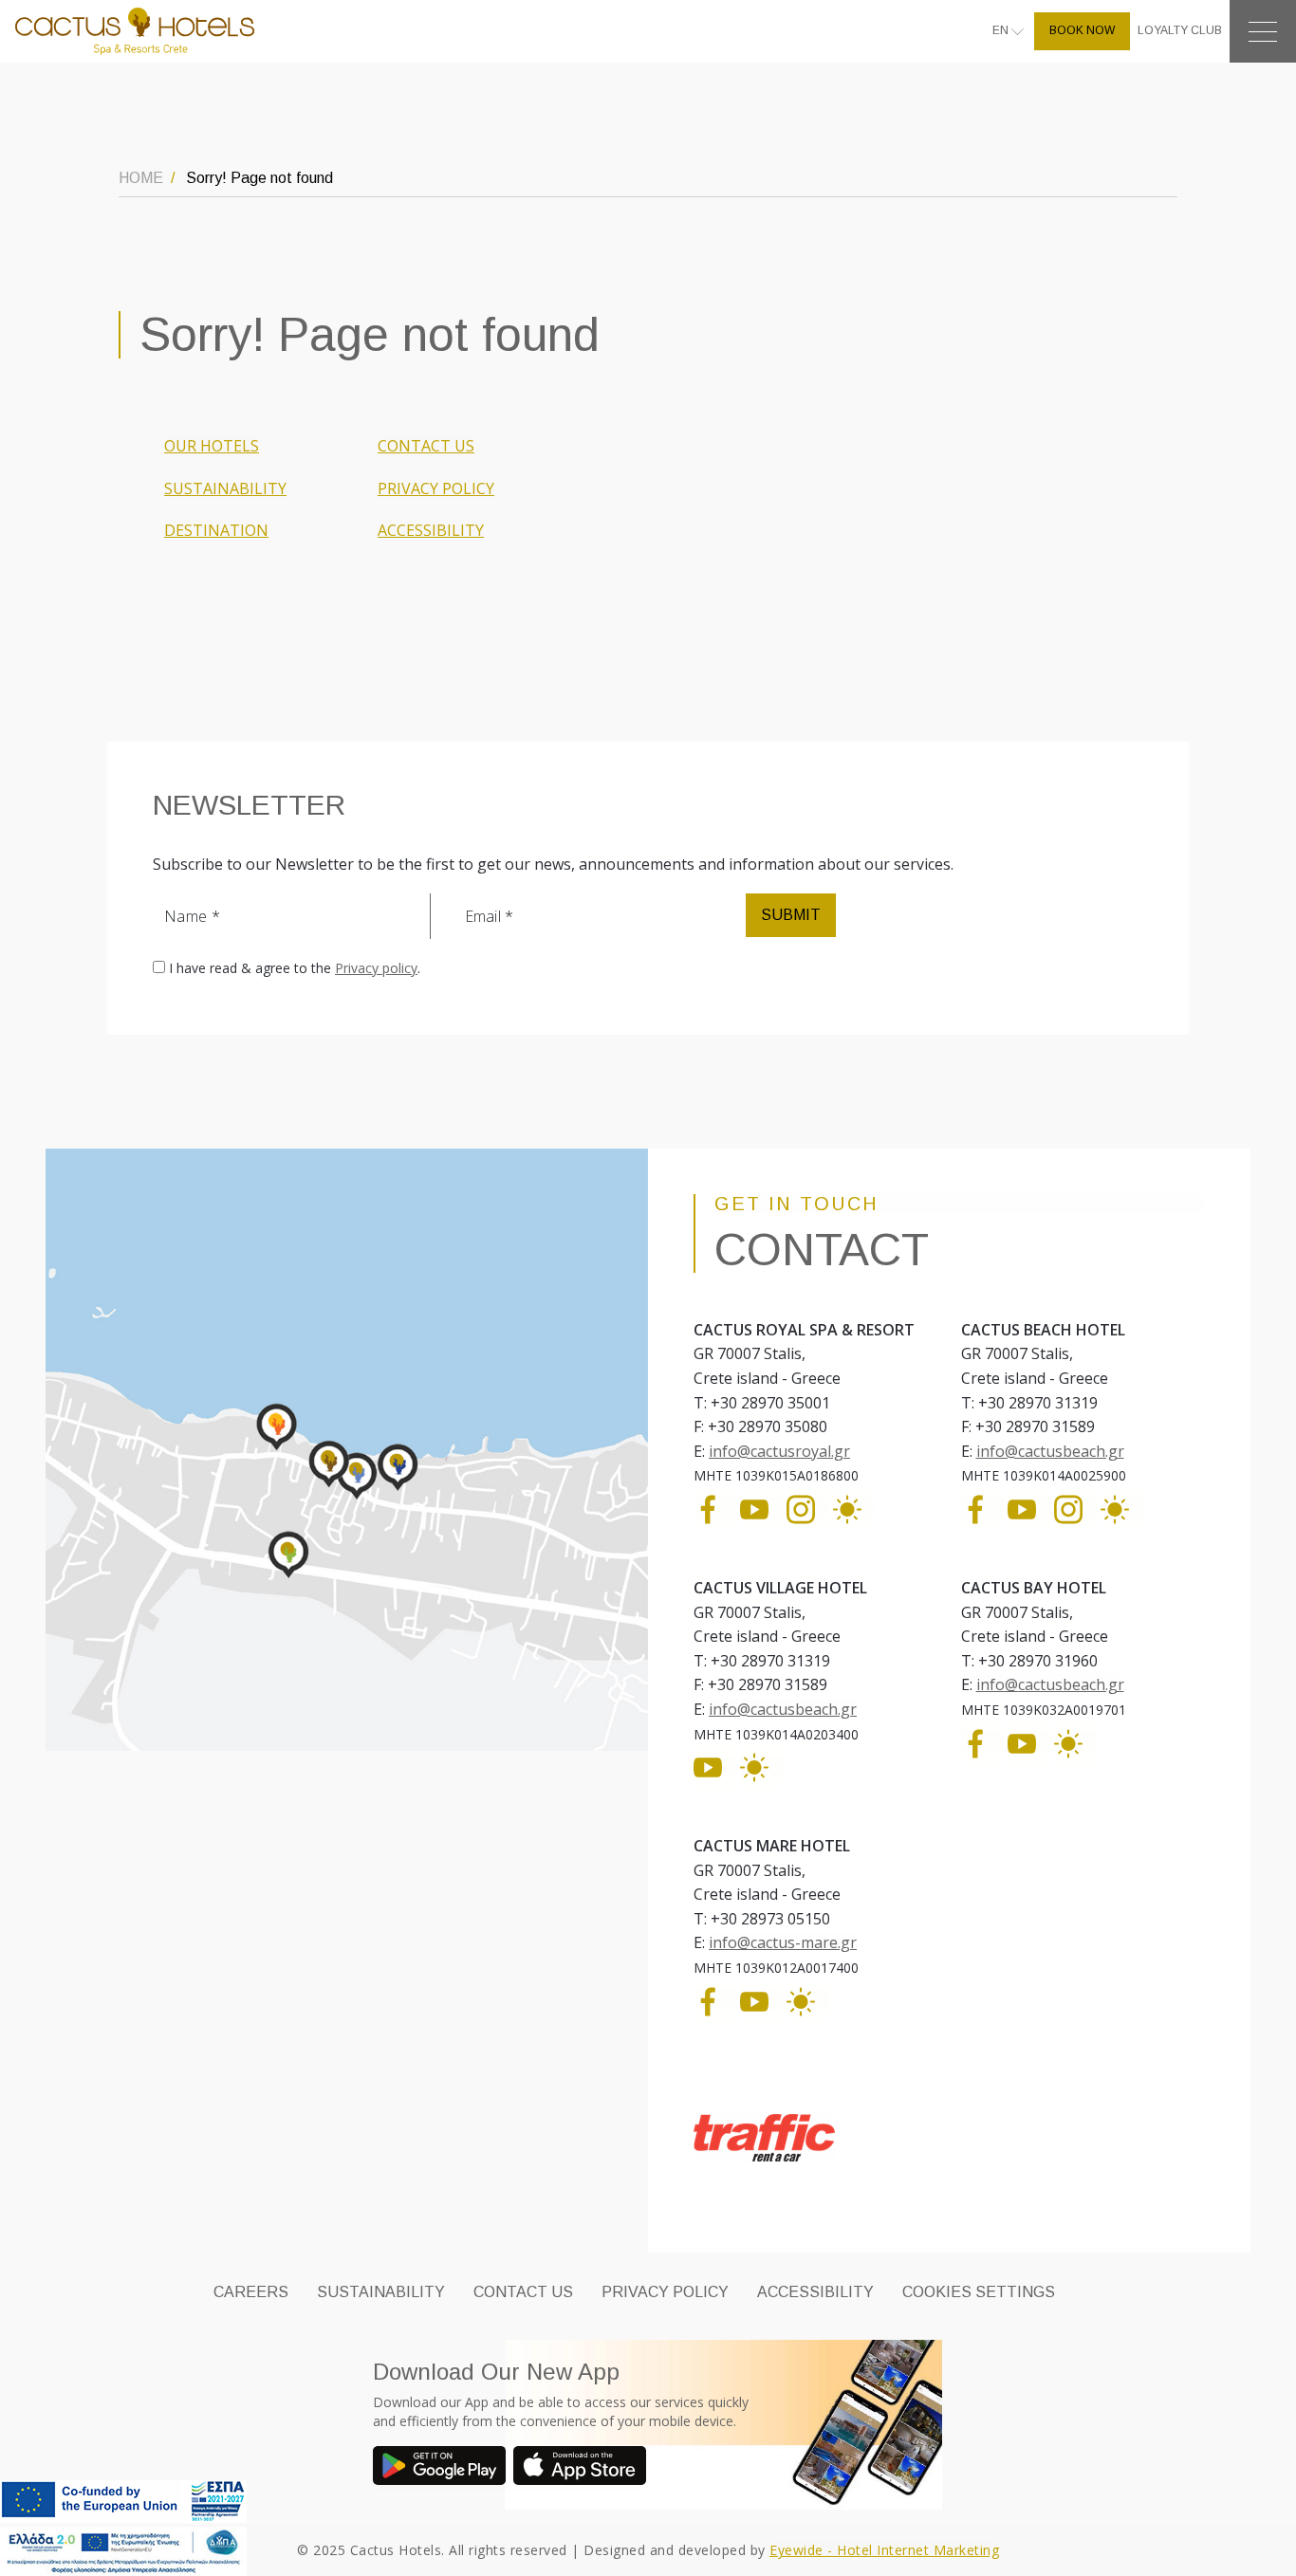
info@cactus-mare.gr (783, 1942)
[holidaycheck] (854, 1508)
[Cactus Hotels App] (443, 2468)
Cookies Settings (979, 2292)
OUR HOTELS (212, 446)
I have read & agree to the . (295, 968)
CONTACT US (426, 446)
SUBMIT (791, 915)
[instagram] (808, 1508)
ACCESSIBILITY (431, 530)
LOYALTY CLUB (1180, 30)
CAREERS (251, 2292)
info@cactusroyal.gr (779, 1451)
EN (1002, 30)
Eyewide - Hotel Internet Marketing (884, 2550)
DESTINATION (216, 530)
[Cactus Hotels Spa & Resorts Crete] (135, 30)
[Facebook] (715, 1508)
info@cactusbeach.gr (1050, 1451)
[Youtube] (761, 1508)
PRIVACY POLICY (436, 488)
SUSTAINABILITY (225, 488)
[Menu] (1263, 31)
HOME (141, 178)
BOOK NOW (1082, 30)
